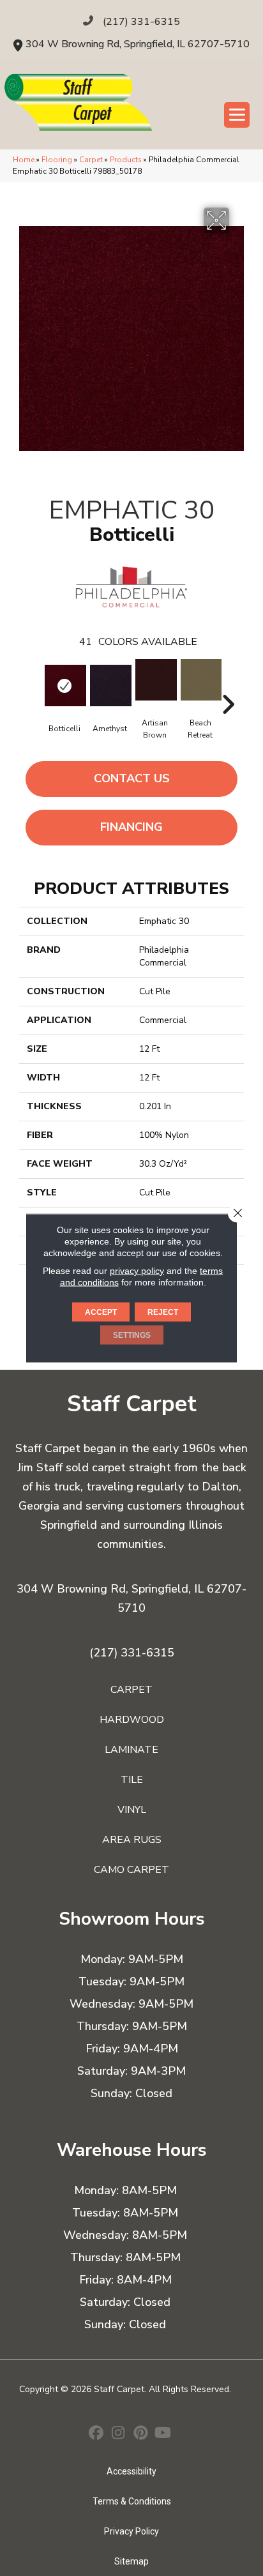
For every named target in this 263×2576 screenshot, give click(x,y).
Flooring (57, 160)
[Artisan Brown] (155, 680)
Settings (132, 1335)
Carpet (91, 160)
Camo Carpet (131, 1870)
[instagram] (118, 2434)
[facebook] (96, 2434)
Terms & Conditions (132, 2501)
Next (228, 685)
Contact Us (132, 778)
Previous (35, 685)
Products (126, 160)
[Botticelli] (64, 686)
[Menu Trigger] (237, 115)
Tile (132, 1780)
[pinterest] (141, 2434)
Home (24, 160)
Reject (163, 1312)
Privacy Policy (131, 2531)
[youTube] (163, 2434)
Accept (101, 1312)
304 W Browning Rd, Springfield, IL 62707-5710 (138, 44)
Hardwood (132, 1720)
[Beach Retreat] (200, 680)
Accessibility (131, 2471)
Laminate (131, 1750)
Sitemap (131, 2561)
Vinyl (132, 1810)
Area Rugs (132, 1840)
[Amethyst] (109, 686)
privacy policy (137, 1271)
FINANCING (131, 827)
